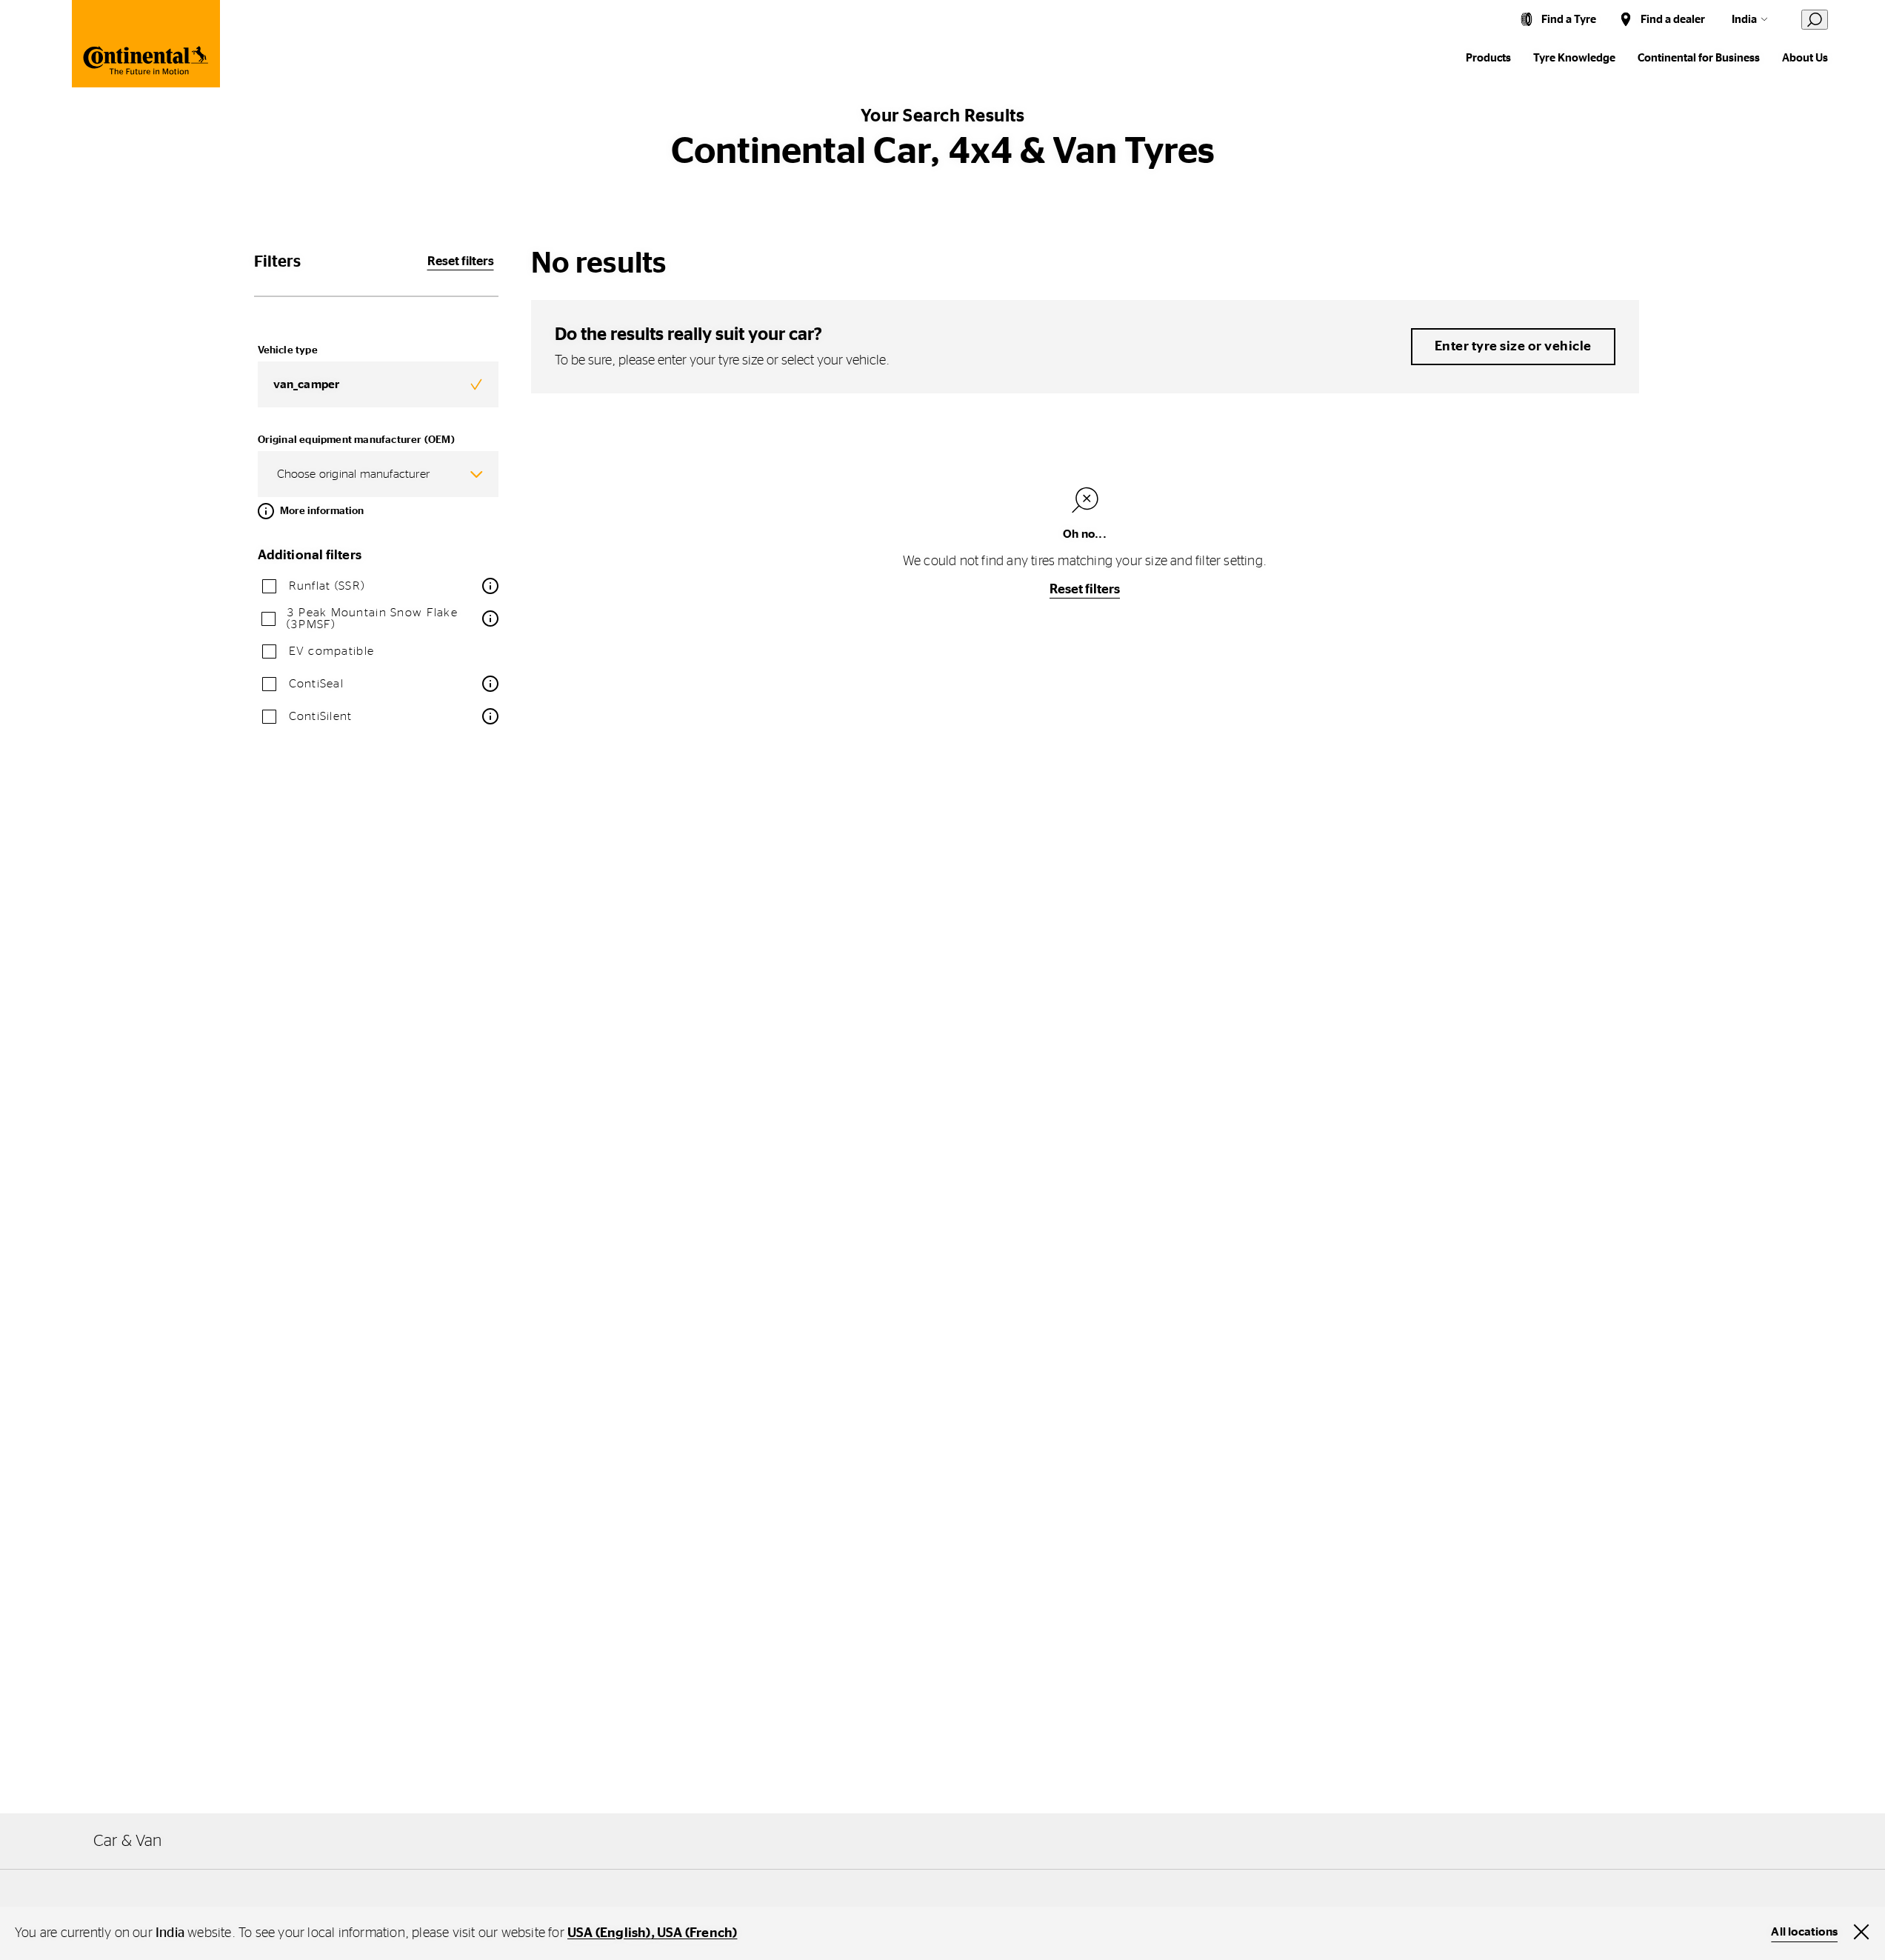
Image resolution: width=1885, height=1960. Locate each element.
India (1744, 20)
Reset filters (461, 261)
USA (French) (697, 1933)
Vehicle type (288, 350)
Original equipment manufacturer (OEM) (356, 440)
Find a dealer (1673, 20)
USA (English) (609, 1933)
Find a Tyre (1569, 20)
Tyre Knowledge (1574, 58)
